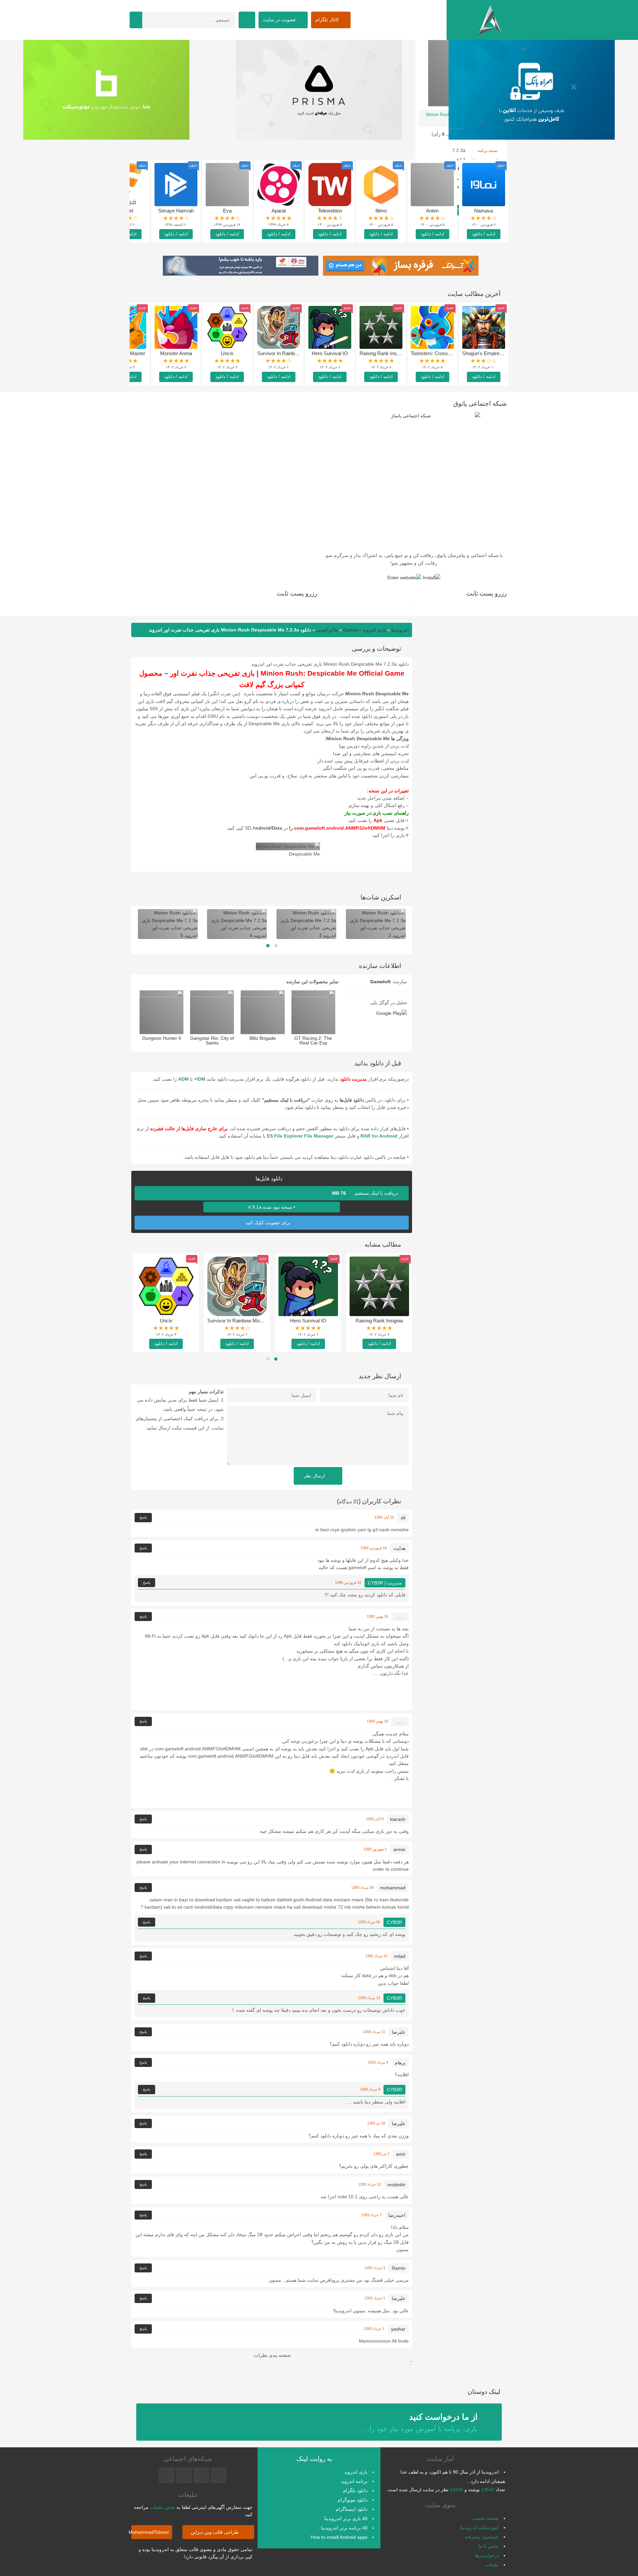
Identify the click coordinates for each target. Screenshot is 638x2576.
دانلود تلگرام (355, 2491)
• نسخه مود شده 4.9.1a (272, 1207)
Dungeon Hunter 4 (162, 1038)
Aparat (279, 211)
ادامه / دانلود (484, 234)
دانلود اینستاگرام (352, 2509)
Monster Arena (176, 353)
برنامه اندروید (354, 2481)
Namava (483, 211)
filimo (381, 211)
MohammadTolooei (150, 2532)
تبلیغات (492, 2565)
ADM (183, 1079)
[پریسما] (106, 90)
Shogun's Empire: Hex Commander (501, 353)
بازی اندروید (356, 2472)
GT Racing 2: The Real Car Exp (313, 1040)
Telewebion (330, 211)
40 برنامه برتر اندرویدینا (344, 2528)
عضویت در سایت (280, 20)
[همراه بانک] (319, 90)
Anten (432, 211)
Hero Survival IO (330, 353)
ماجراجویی (327, 630)
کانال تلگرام (328, 20)
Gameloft (380, 982)
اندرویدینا (400, 630)
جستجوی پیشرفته (482, 2537)
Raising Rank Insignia (383, 353)
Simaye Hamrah (176, 211)
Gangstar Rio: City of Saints (212, 1040)
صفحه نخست (486, 2518)
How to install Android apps (339, 2537)
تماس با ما (489, 2546)
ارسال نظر (315, 1476)
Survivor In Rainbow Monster (289, 353)
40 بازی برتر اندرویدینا (346, 2518)
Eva (227, 211)
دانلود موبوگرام (353, 2500)
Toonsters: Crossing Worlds (441, 353)
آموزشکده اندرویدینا (479, 2527)
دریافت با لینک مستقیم (366, 1193)
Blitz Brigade (263, 1038)
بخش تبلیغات (162, 2507)
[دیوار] (532, 90)
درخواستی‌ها (487, 2555)
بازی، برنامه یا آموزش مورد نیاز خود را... (421, 2422)
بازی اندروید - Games (365, 630)
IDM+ (200, 1079)
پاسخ (143, 1517)
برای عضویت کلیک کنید (269, 1223)
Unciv (227, 353)
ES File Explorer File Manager (300, 1136)
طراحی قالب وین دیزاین (215, 2532)
